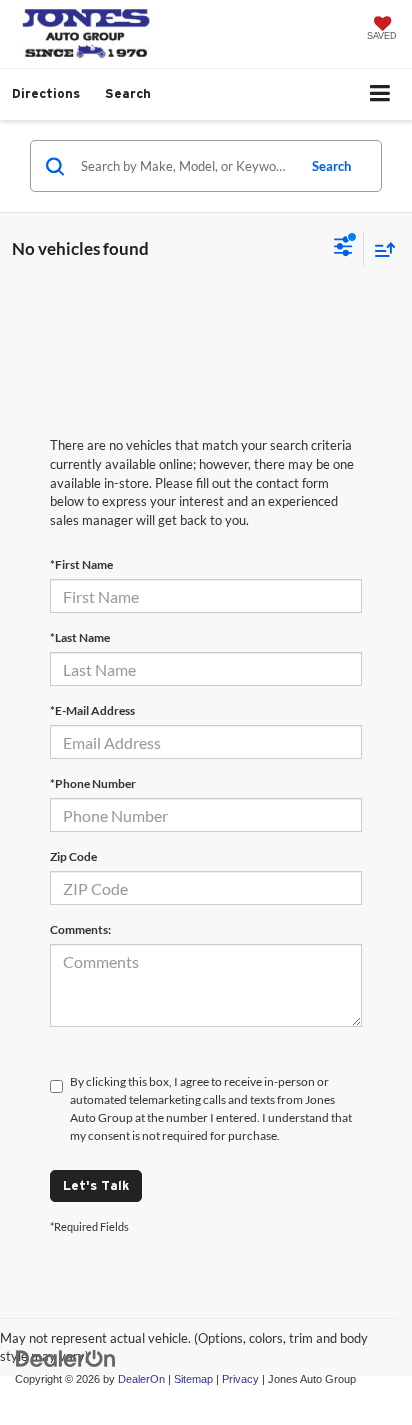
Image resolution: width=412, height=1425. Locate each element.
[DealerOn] (66, 1357)
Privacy (240, 1379)
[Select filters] (343, 249)
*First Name (81, 564)
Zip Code (73, 856)
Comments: (80, 929)
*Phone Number (93, 783)
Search (331, 166)
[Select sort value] (380, 249)
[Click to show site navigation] (380, 94)
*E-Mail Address (92, 710)
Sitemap (193, 1379)
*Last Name (80, 637)
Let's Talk (96, 1185)
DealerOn (141, 1379)
